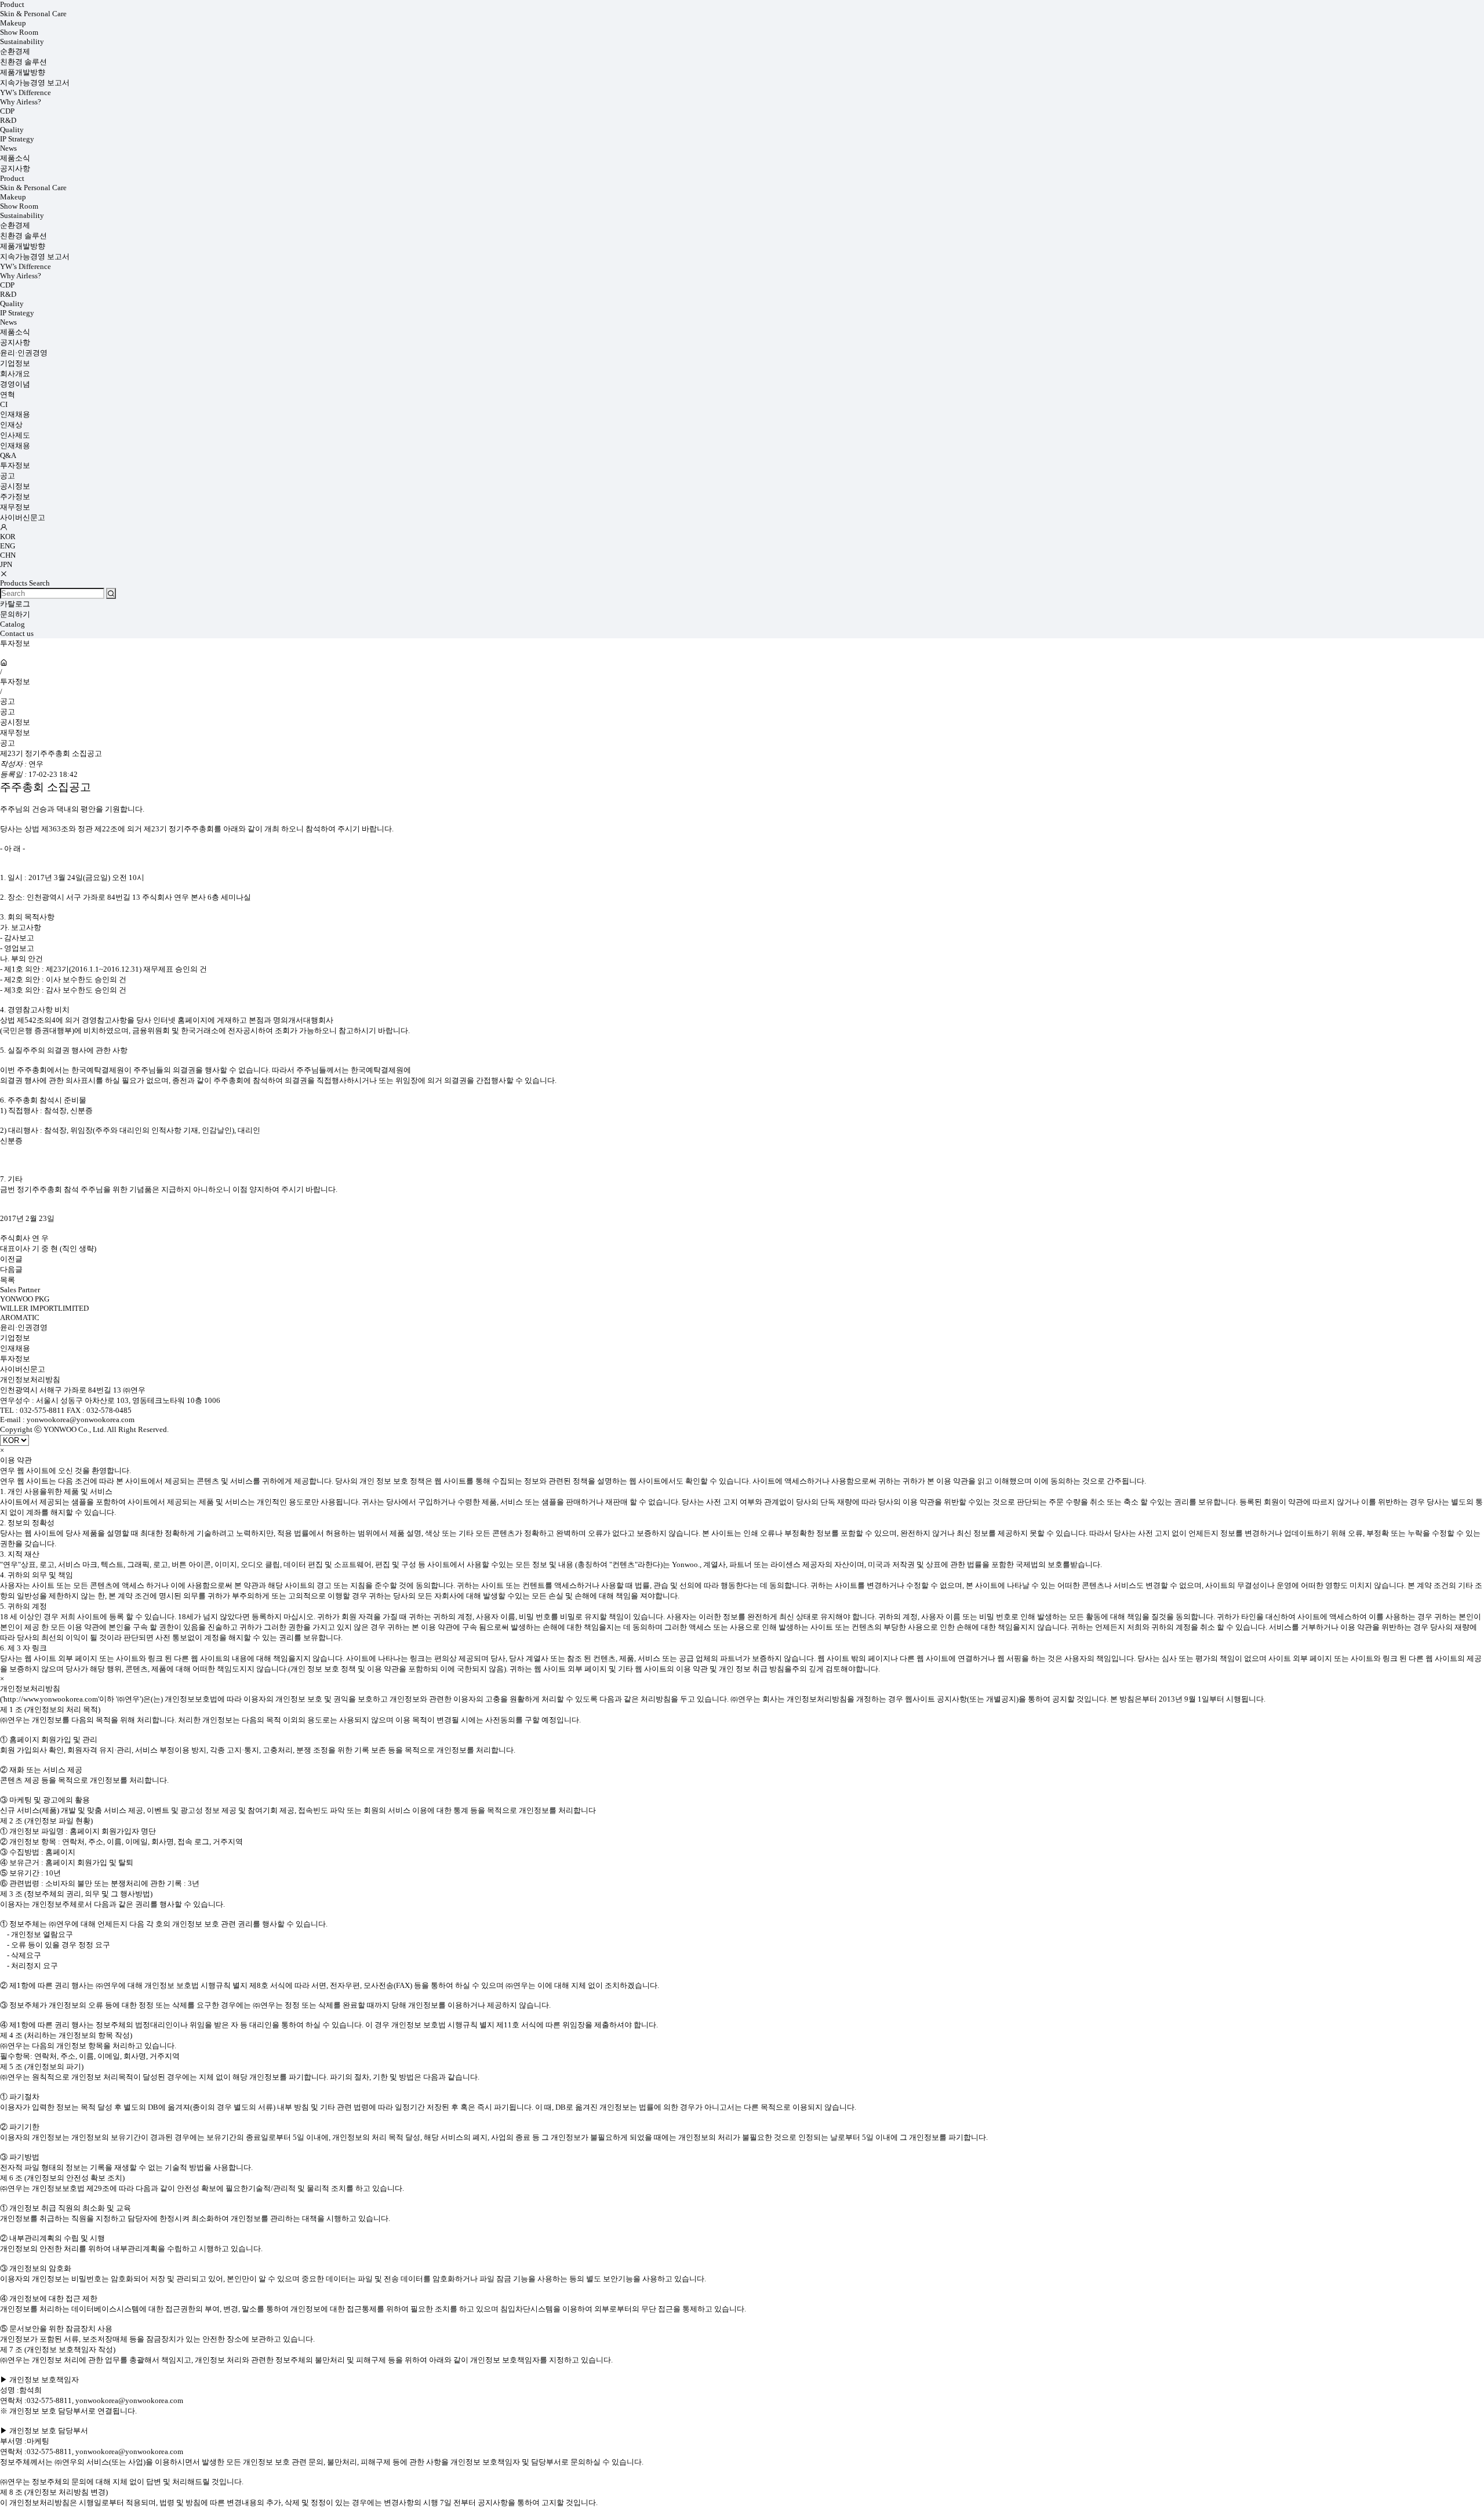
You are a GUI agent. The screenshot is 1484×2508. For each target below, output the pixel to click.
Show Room (19, 32)
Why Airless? (21, 102)
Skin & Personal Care (33, 14)
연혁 (8, 395)
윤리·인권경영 (24, 353)
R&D (8, 120)
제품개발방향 (23, 72)
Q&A (8, 455)
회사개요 (15, 374)
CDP (7, 111)
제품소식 (15, 158)
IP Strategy (17, 139)
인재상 (11, 425)
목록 (8, 1280)
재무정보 (15, 507)
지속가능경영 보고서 (35, 83)
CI (4, 404)
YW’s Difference (26, 92)
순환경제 (15, 51)
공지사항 (15, 168)
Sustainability (22, 41)
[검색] (111, 593)
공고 (8, 476)
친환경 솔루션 (23, 62)
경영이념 (15, 384)
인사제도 (15, 435)
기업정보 (15, 363)
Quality (12, 130)
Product (12, 4)
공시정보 (15, 486)
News (8, 148)
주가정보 (15, 497)
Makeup (13, 23)
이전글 (11, 1259)
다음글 (11, 1269)
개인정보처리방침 (30, 1380)
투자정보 (15, 465)
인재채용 (15, 414)
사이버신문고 (23, 517)
